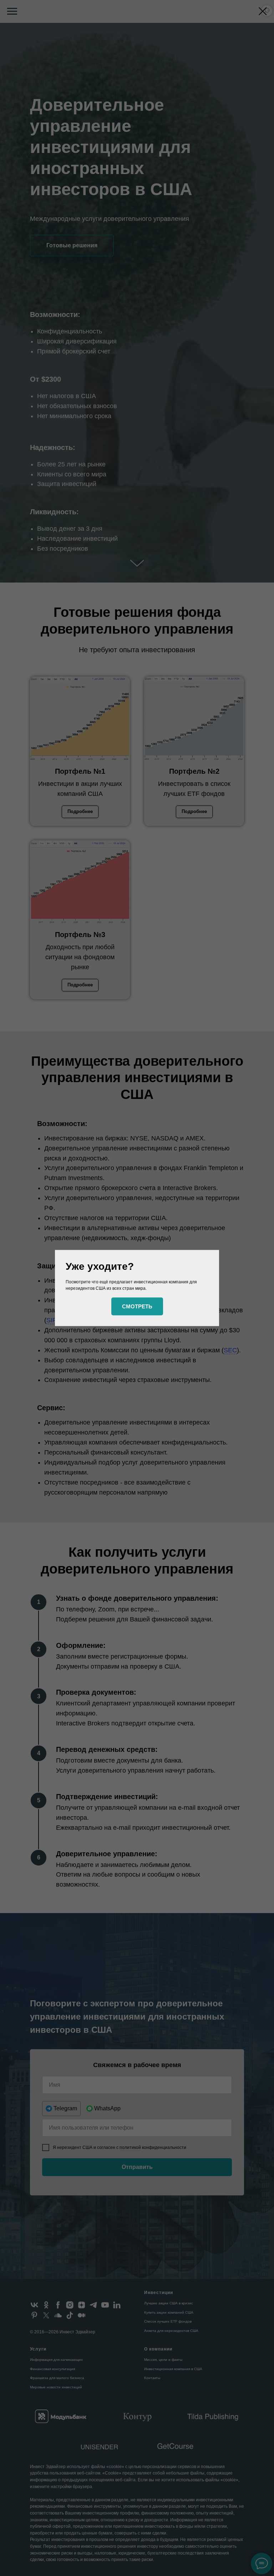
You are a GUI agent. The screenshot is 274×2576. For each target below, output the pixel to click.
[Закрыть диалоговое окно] (263, 11)
